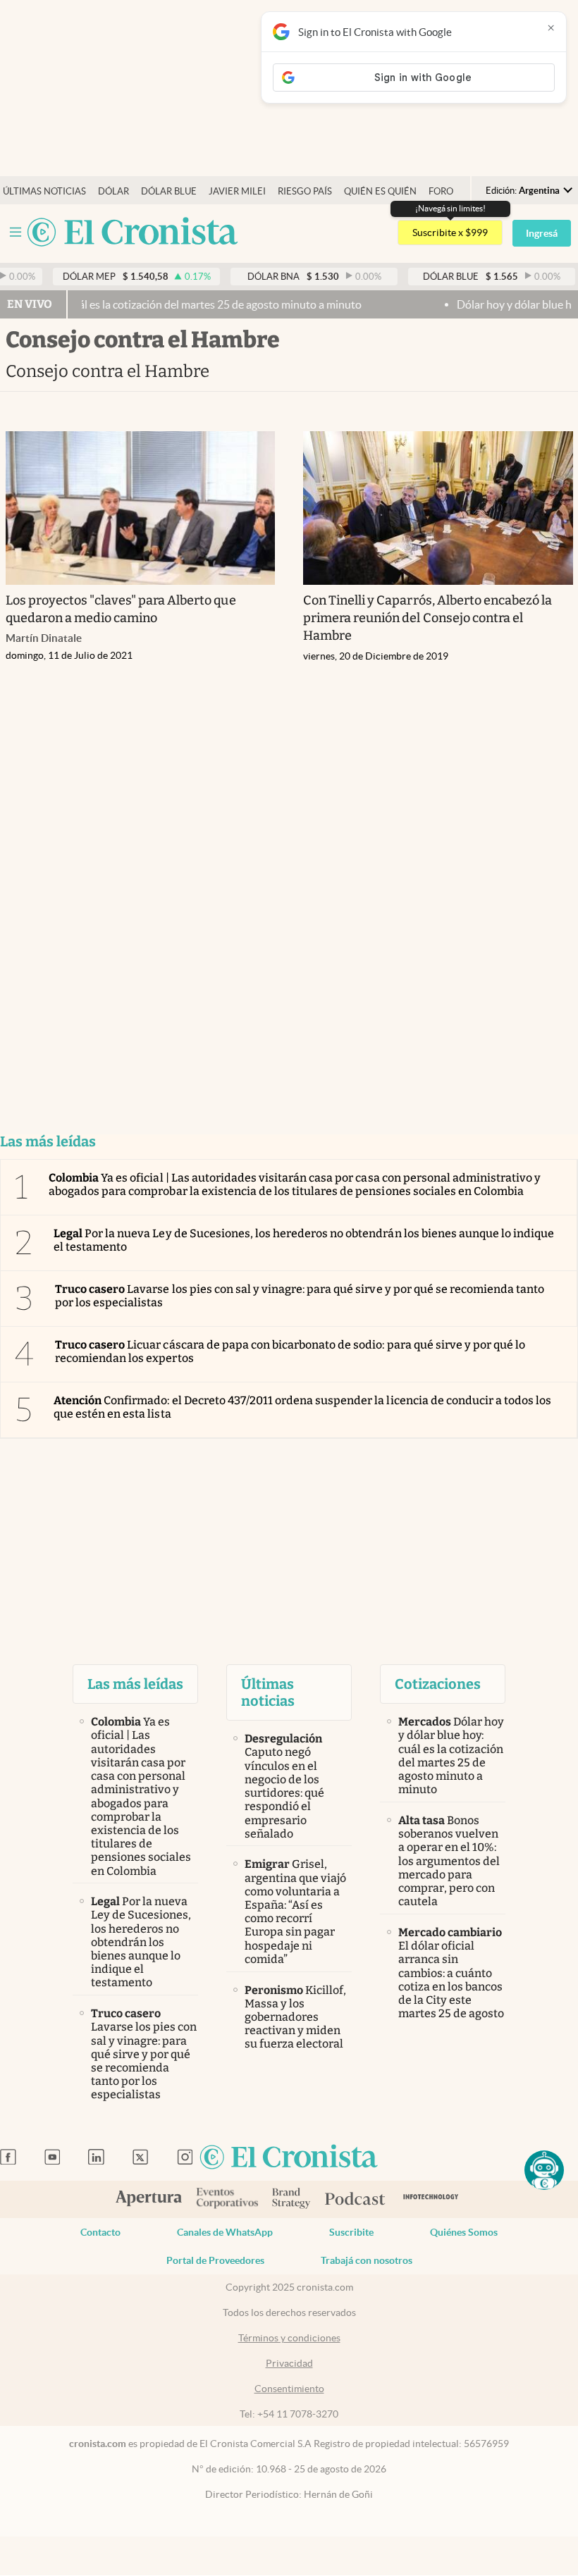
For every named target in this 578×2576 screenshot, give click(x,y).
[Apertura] (149, 2200)
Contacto (100, 2232)
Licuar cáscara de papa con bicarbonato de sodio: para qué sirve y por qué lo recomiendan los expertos (290, 1351)
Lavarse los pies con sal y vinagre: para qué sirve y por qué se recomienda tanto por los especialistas (300, 1296)
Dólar (113, 191)
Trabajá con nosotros (367, 2260)
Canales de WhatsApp (225, 2232)
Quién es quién (380, 191)
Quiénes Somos (464, 2232)
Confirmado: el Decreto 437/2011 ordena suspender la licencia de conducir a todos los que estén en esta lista (302, 1407)
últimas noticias (44, 191)
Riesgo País (305, 191)
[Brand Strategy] (291, 2199)
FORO (441, 191)
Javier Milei (237, 191)
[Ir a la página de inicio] (133, 233)
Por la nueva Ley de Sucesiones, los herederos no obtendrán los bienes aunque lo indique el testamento (304, 1240)
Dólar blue (169, 191)
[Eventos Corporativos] (227, 2199)
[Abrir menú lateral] (16, 232)
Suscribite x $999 (450, 233)
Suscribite (351, 2232)
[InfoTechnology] (431, 2199)
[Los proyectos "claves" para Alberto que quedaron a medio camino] (141, 508)
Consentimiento (289, 2389)
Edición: (523, 191)
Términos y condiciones (289, 2338)
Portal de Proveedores (215, 2260)
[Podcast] (355, 2200)
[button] (544, 2170)
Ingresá (542, 233)
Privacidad (289, 2363)
